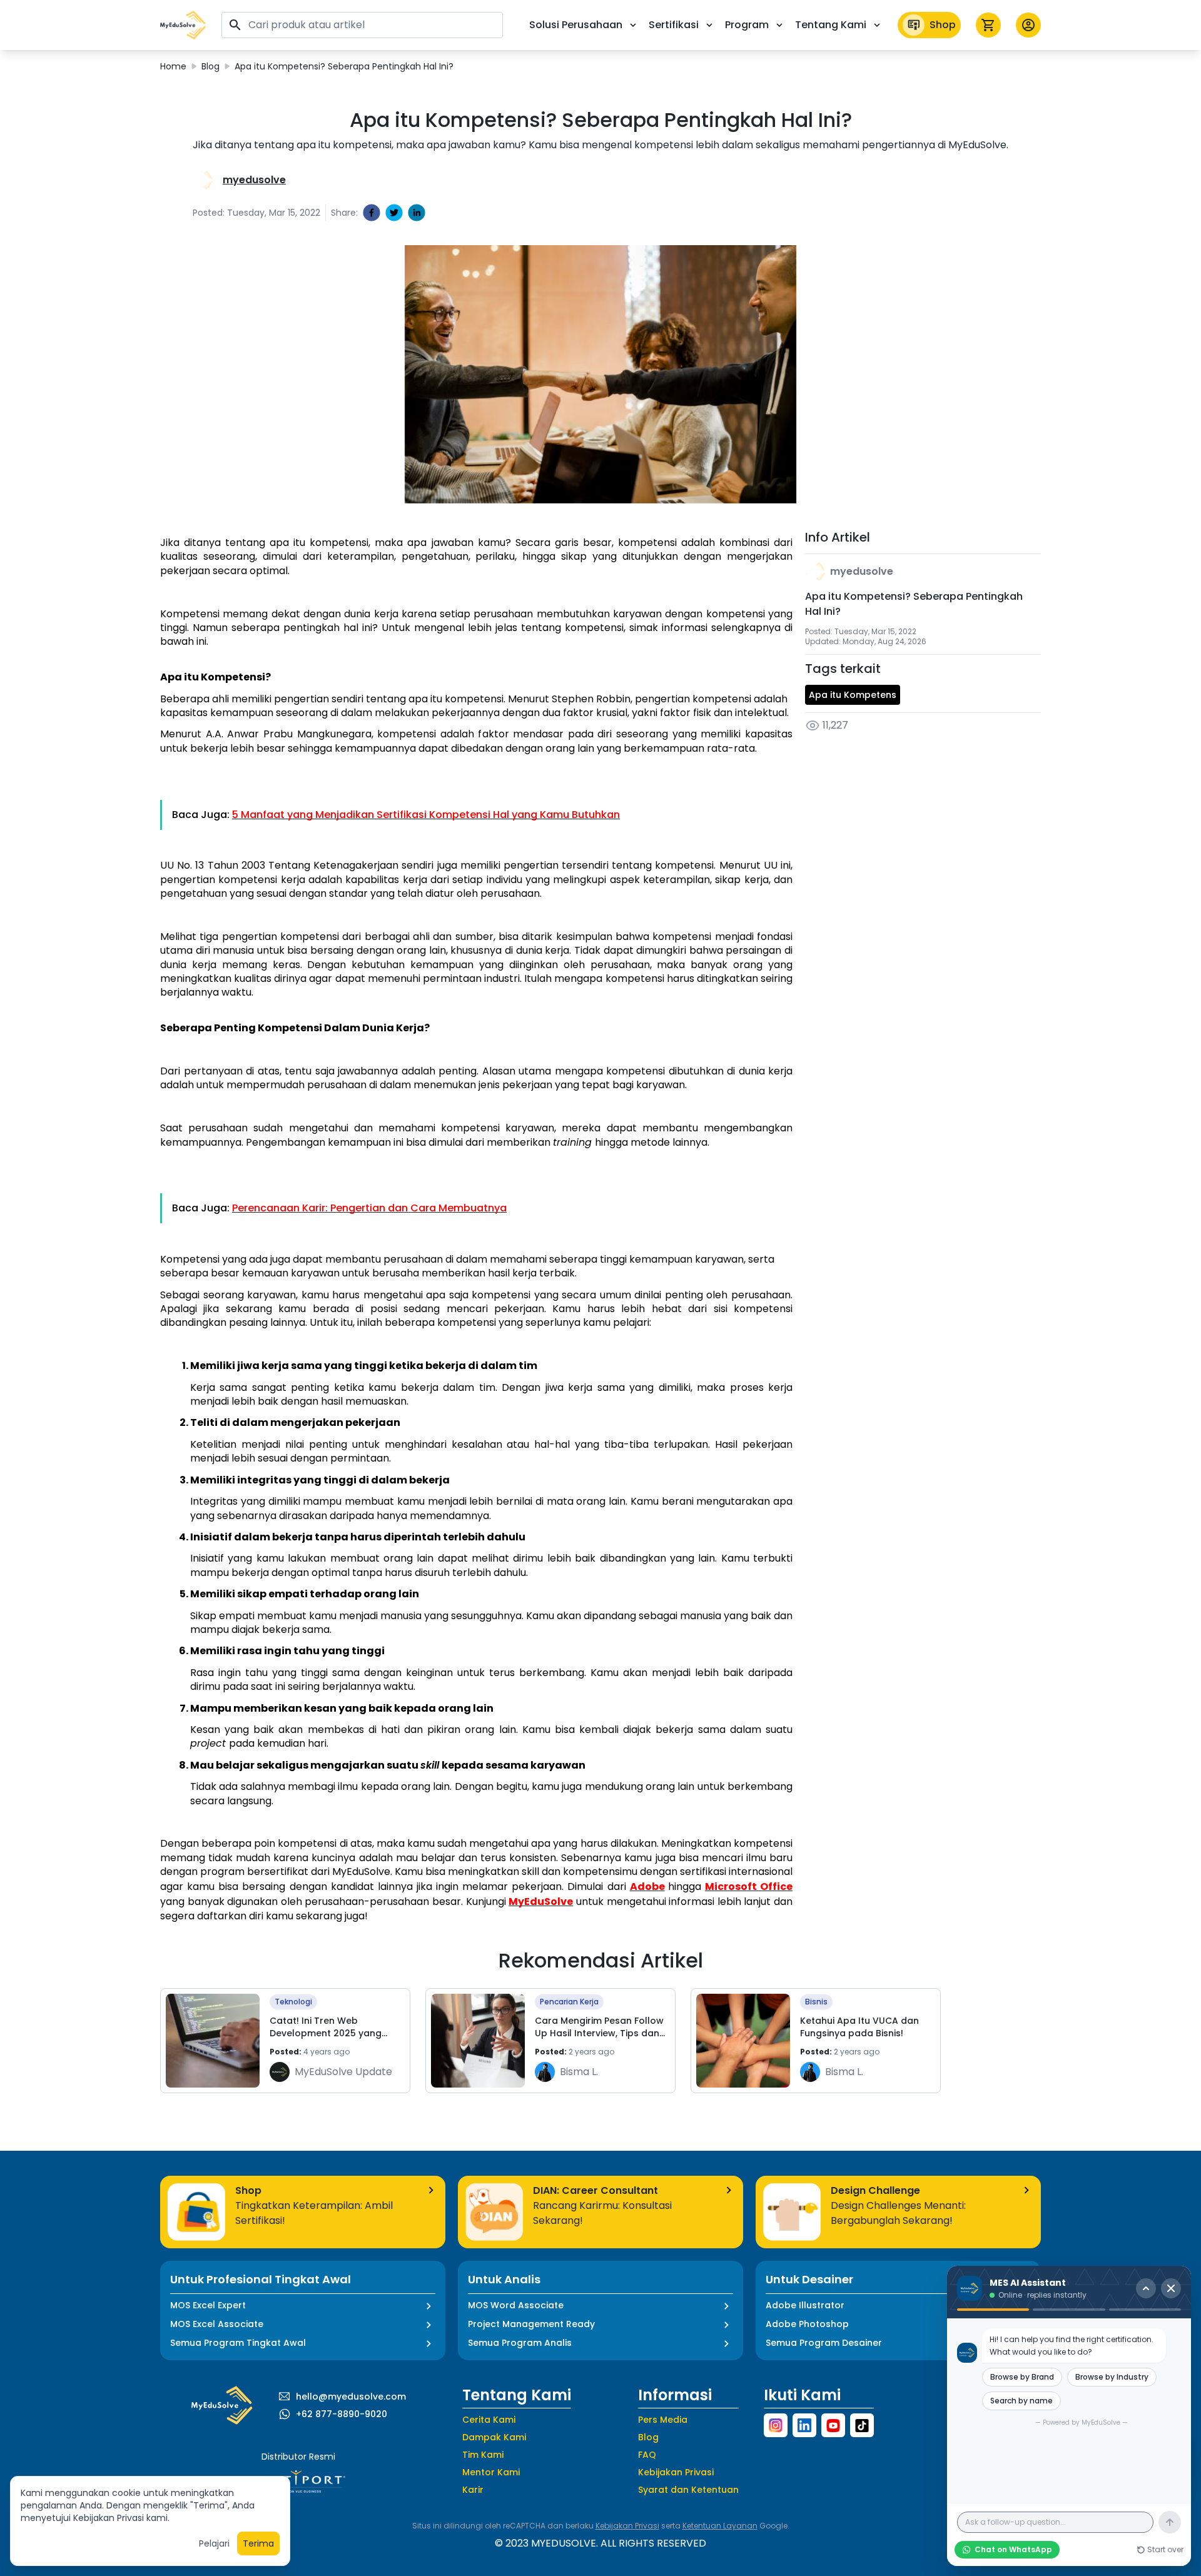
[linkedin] (417, 213)
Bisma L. (579, 2072)
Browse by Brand (1022, 2377)
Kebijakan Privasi (676, 2472)
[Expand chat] (1146, 2288)
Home (173, 66)
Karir (473, 2490)
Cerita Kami (489, 2420)
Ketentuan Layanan (720, 2526)
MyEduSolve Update (343, 2072)
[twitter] (394, 213)
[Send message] (1170, 2522)
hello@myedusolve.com (351, 2397)
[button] (183, 25)
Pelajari (214, 2543)
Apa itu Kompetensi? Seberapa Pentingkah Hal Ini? (344, 66)
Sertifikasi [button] (674, 25)
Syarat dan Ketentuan (688, 2490)
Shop (943, 25)
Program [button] (747, 25)
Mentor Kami (491, 2472)
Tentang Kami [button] (831, 25)
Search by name (1021, 2401)
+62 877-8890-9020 (342, 2414)
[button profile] (1028, 25)
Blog (210, 66)
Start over (1165, 2550)
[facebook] (372, 213)
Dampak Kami (494, 2437)
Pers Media (663, 2420)
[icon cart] (988, 25)
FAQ (647, 2455)
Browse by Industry (1112, 2377)
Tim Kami (483, 2455)
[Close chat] (1171, 2288)
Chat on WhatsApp (1013, 2549)
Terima (258, 2543)
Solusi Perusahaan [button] (576, 25)
